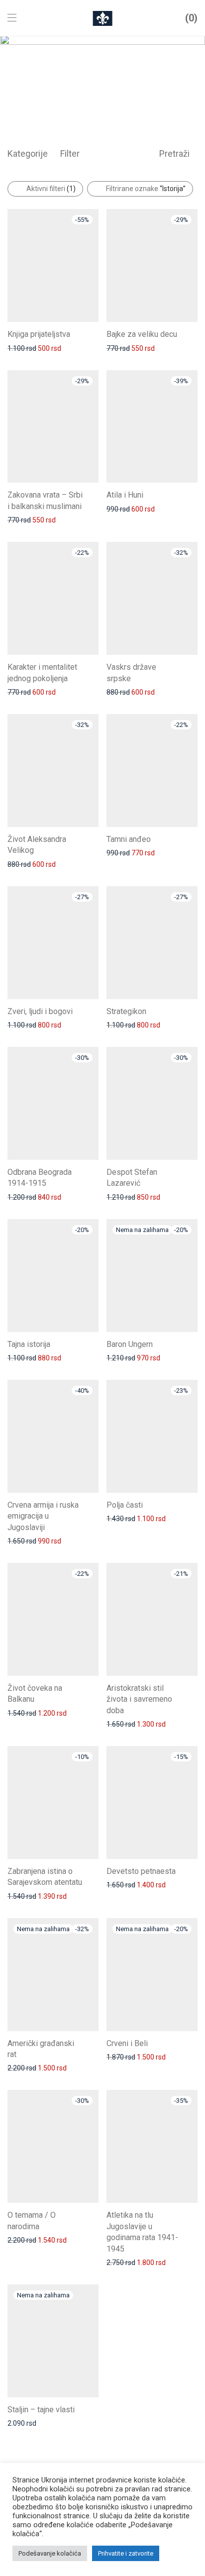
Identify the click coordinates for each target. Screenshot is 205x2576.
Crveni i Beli (127, 2043)
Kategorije (28, 154)
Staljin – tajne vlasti (41, 2410)
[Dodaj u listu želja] (94, 333)
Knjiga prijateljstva (39, 334)
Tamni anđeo (129, 839)
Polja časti (125, 1505)
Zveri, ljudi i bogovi (40, 1011)
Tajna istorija (29, 1344)
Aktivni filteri (51, 189)
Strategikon (126, 1011)
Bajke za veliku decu (142, 334)
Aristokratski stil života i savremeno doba (139, 1699)
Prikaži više (20, 348)
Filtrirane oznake (146, 189)
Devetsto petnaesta (141, 1871)
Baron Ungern (130, 1344)
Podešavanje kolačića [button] (50, 2553)
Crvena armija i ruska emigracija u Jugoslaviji (43, 1516)
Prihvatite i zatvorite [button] (126, 2553)
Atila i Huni (125, 495)
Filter (70, 154)
